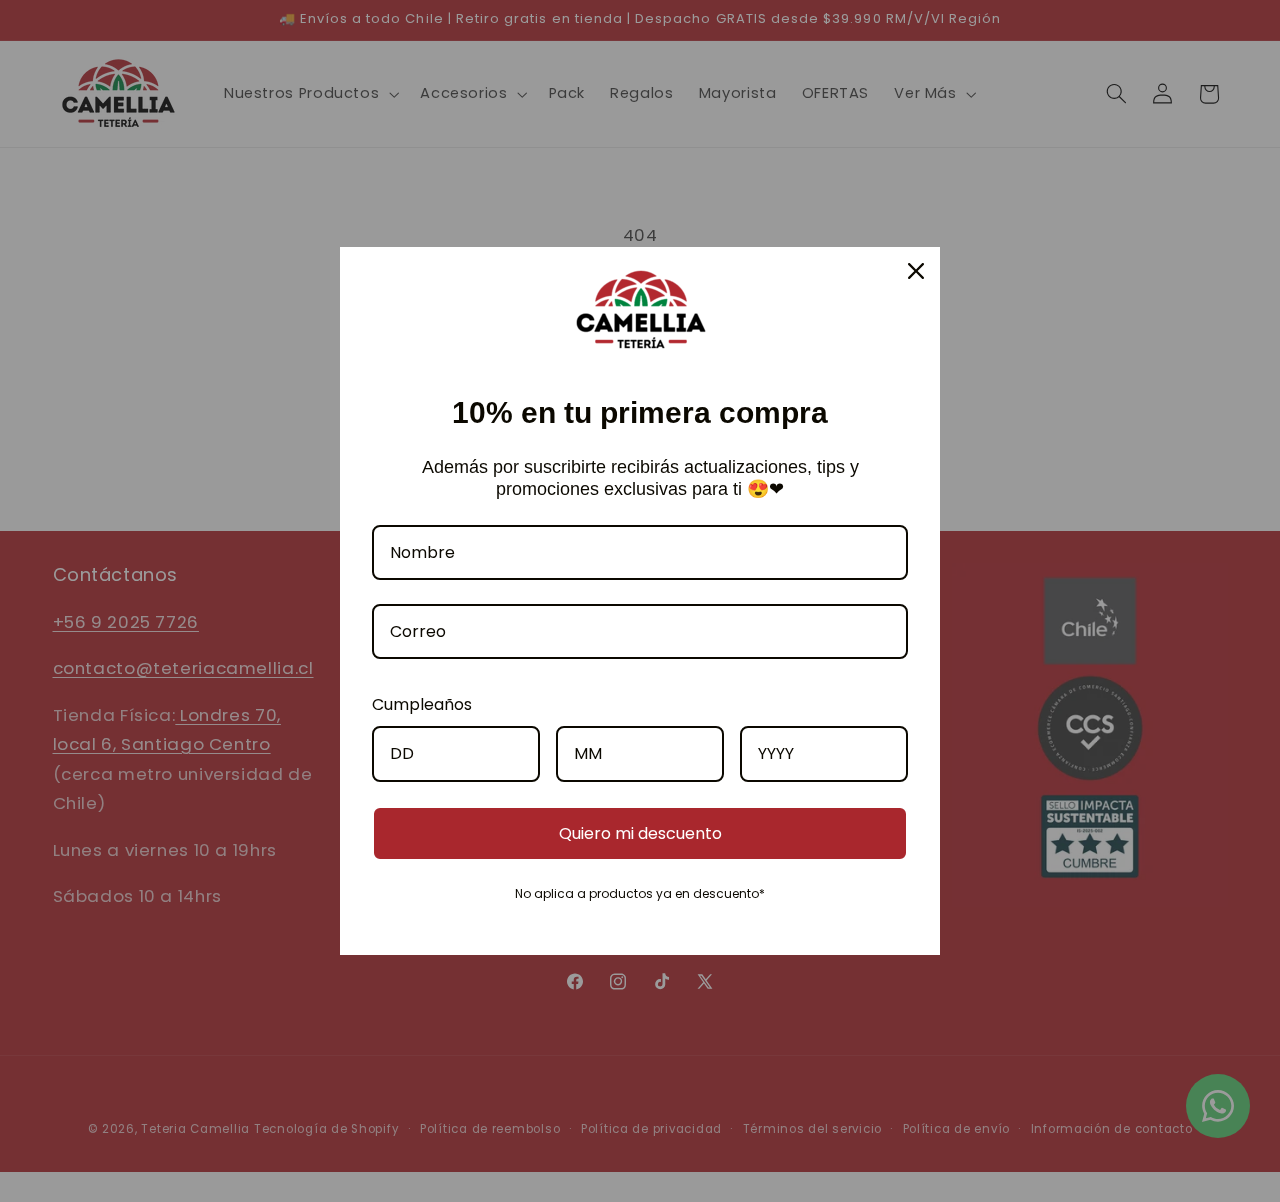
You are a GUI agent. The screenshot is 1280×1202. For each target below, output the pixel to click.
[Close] (916, 271)
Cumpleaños (422, 704)
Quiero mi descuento (640, 833)
